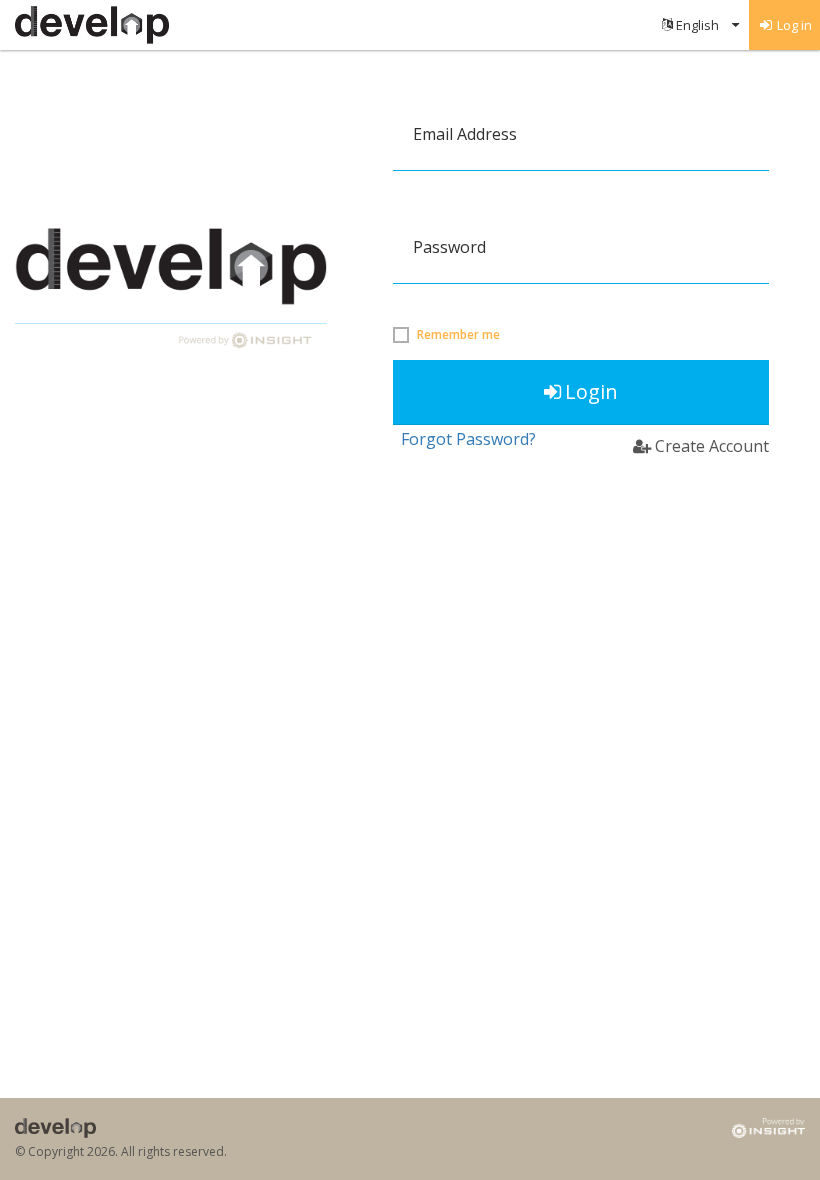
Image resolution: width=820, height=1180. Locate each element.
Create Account (712, 446)
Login (591, 391)
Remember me (458, 335)
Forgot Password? (468, 439)
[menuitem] (700, 25)
